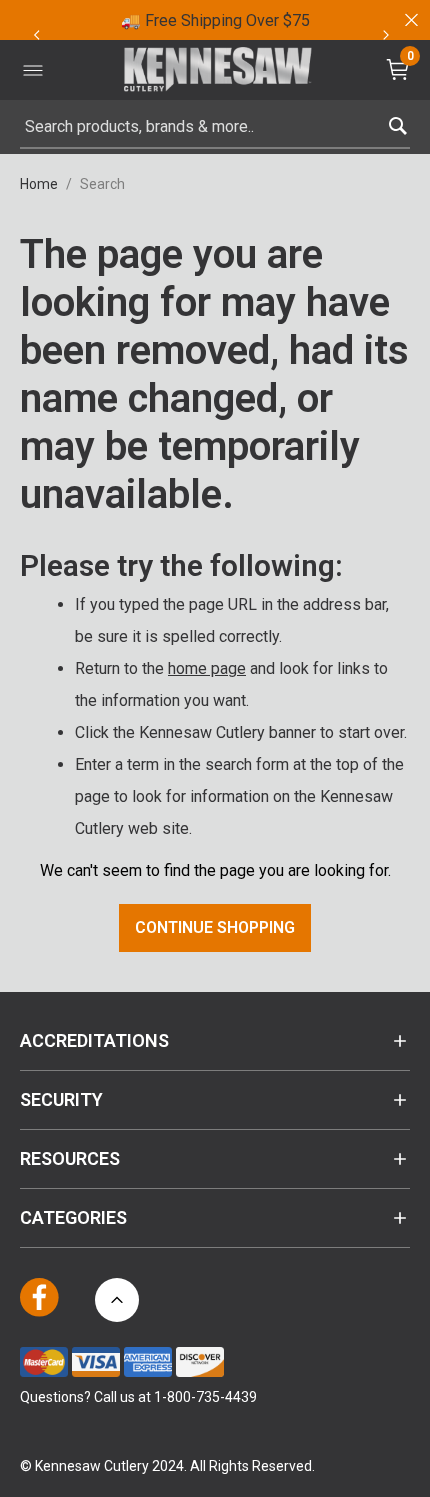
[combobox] (215, 127)
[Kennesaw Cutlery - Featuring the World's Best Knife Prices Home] (218, 70)
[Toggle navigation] (33, 70)
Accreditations (94, 1040)
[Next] (386, 35)
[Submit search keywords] (397, 121)
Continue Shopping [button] (215, 927)
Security (61, 1099)
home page (207, 668)
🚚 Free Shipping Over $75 (215, 20)
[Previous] (36, 35)
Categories (73, 1217)
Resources (70, 1158)
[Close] (410, 20)
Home (39, 184)
